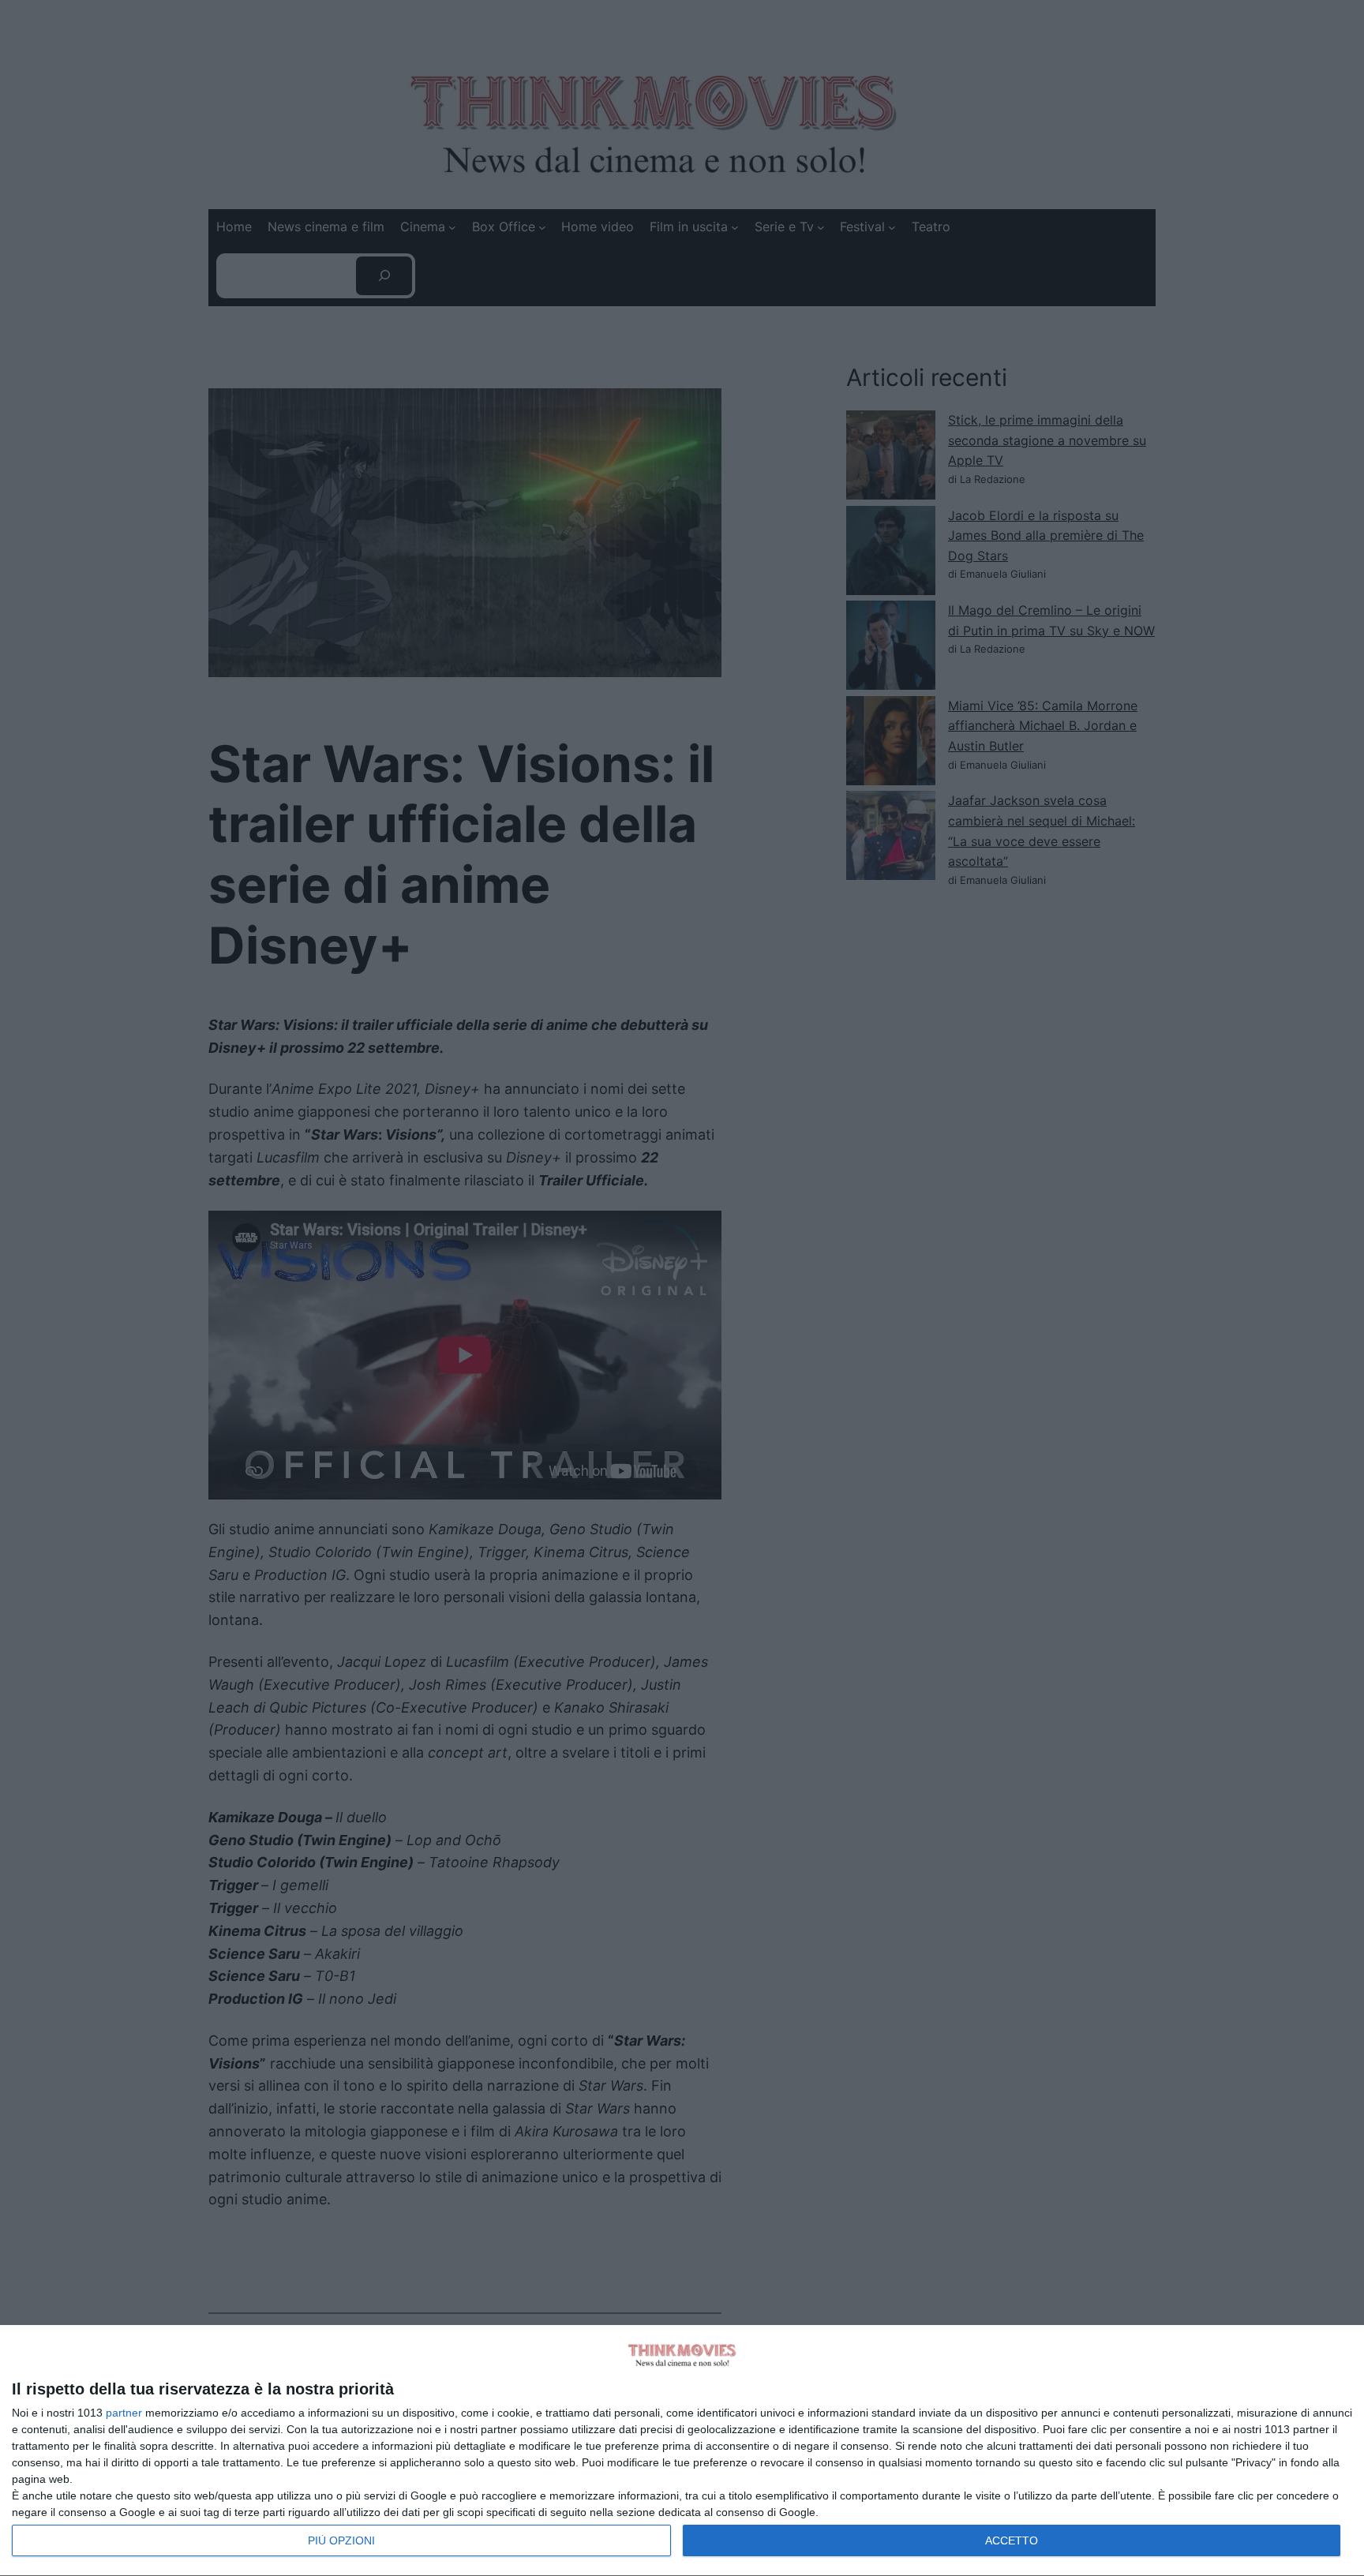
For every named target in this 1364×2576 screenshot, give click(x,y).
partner (124, 2413)
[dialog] (682, 2451)
